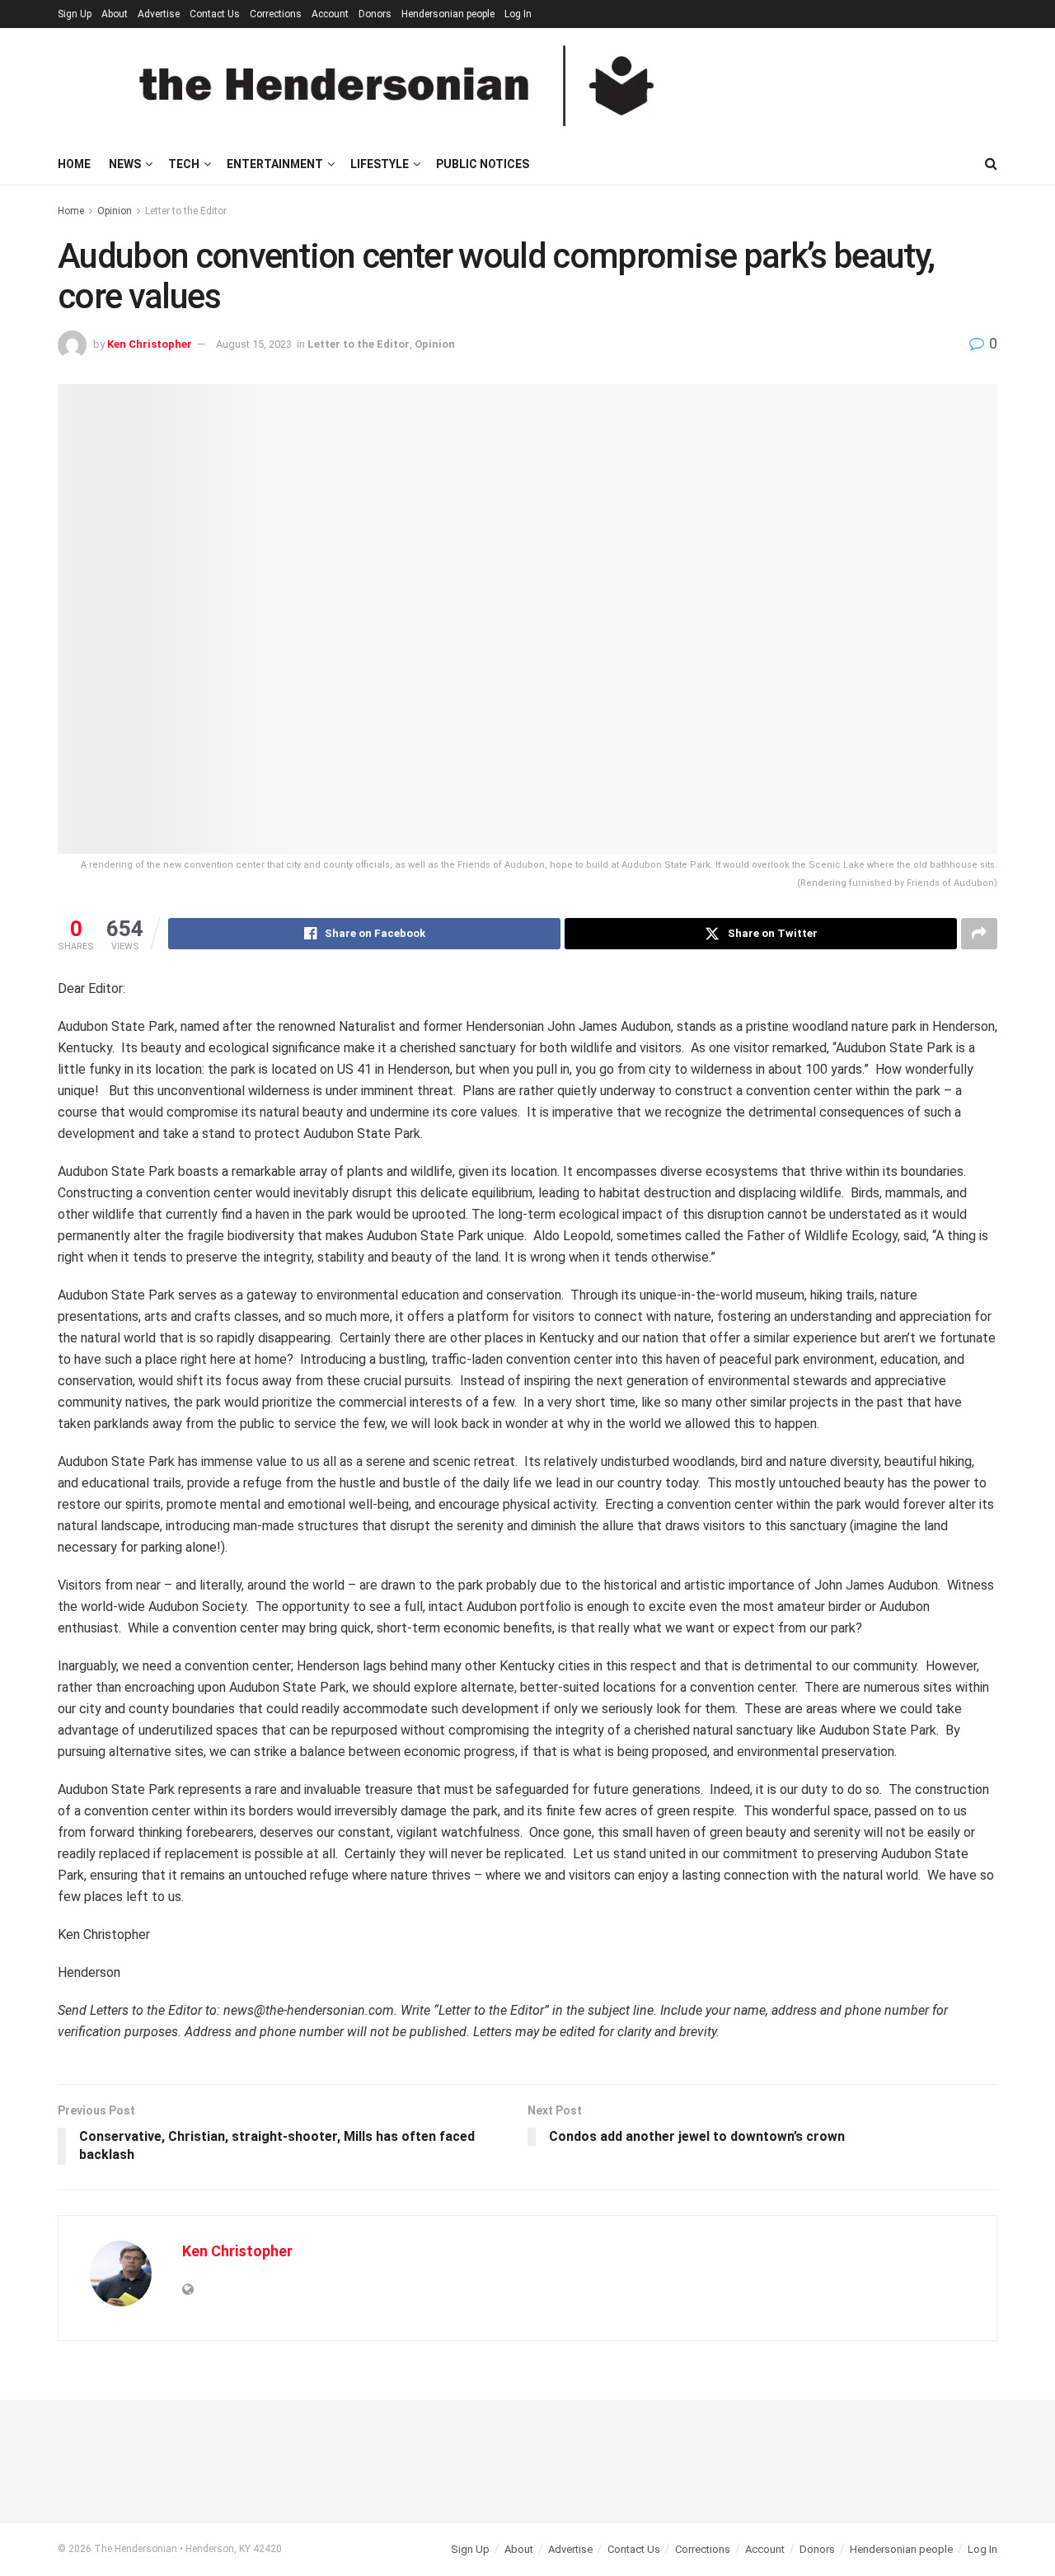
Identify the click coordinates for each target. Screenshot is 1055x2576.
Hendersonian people (448, 14)
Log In (518, 14)
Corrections (276, 14)
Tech (184, 164)
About (115, 14)
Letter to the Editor (186, 211)
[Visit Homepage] (396, 86)
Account (330, 14)
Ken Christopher (150, 344)
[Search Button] (991, 164)
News (125, 164)
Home (74, 164)
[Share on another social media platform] (979, 934)
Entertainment (275, 164)
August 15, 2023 (254, 344)
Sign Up (75, 14)
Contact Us (215, 14)
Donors (375, 14)
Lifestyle (380, 164)
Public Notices (483, 164)
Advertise (159, 14)
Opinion (115, 211)
